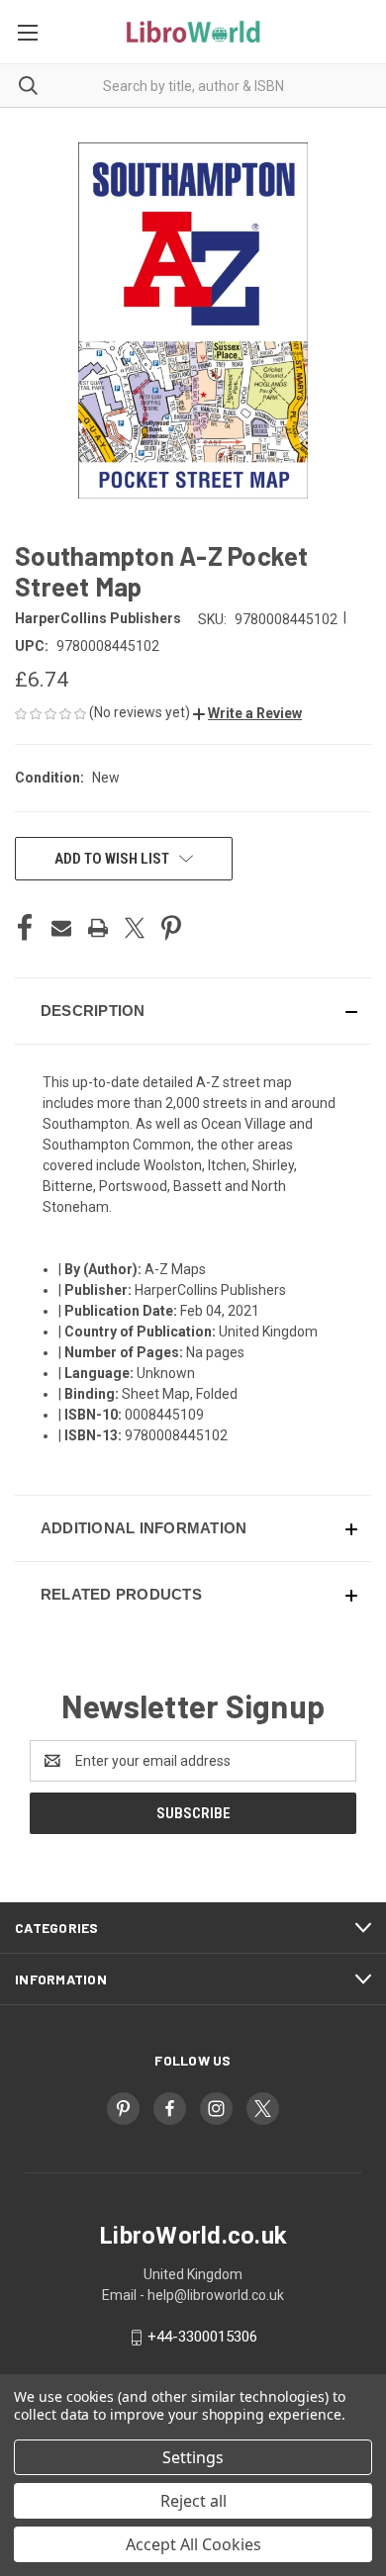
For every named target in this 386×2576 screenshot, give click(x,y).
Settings (193, 2457)
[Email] (61, 928)
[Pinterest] (171, 928)
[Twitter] (135, 928)
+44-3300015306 (202, 2337)
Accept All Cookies (193, 2544)
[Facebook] (25, 928)
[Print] (98, 928)
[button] (247, 713)
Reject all (193, 2501)
